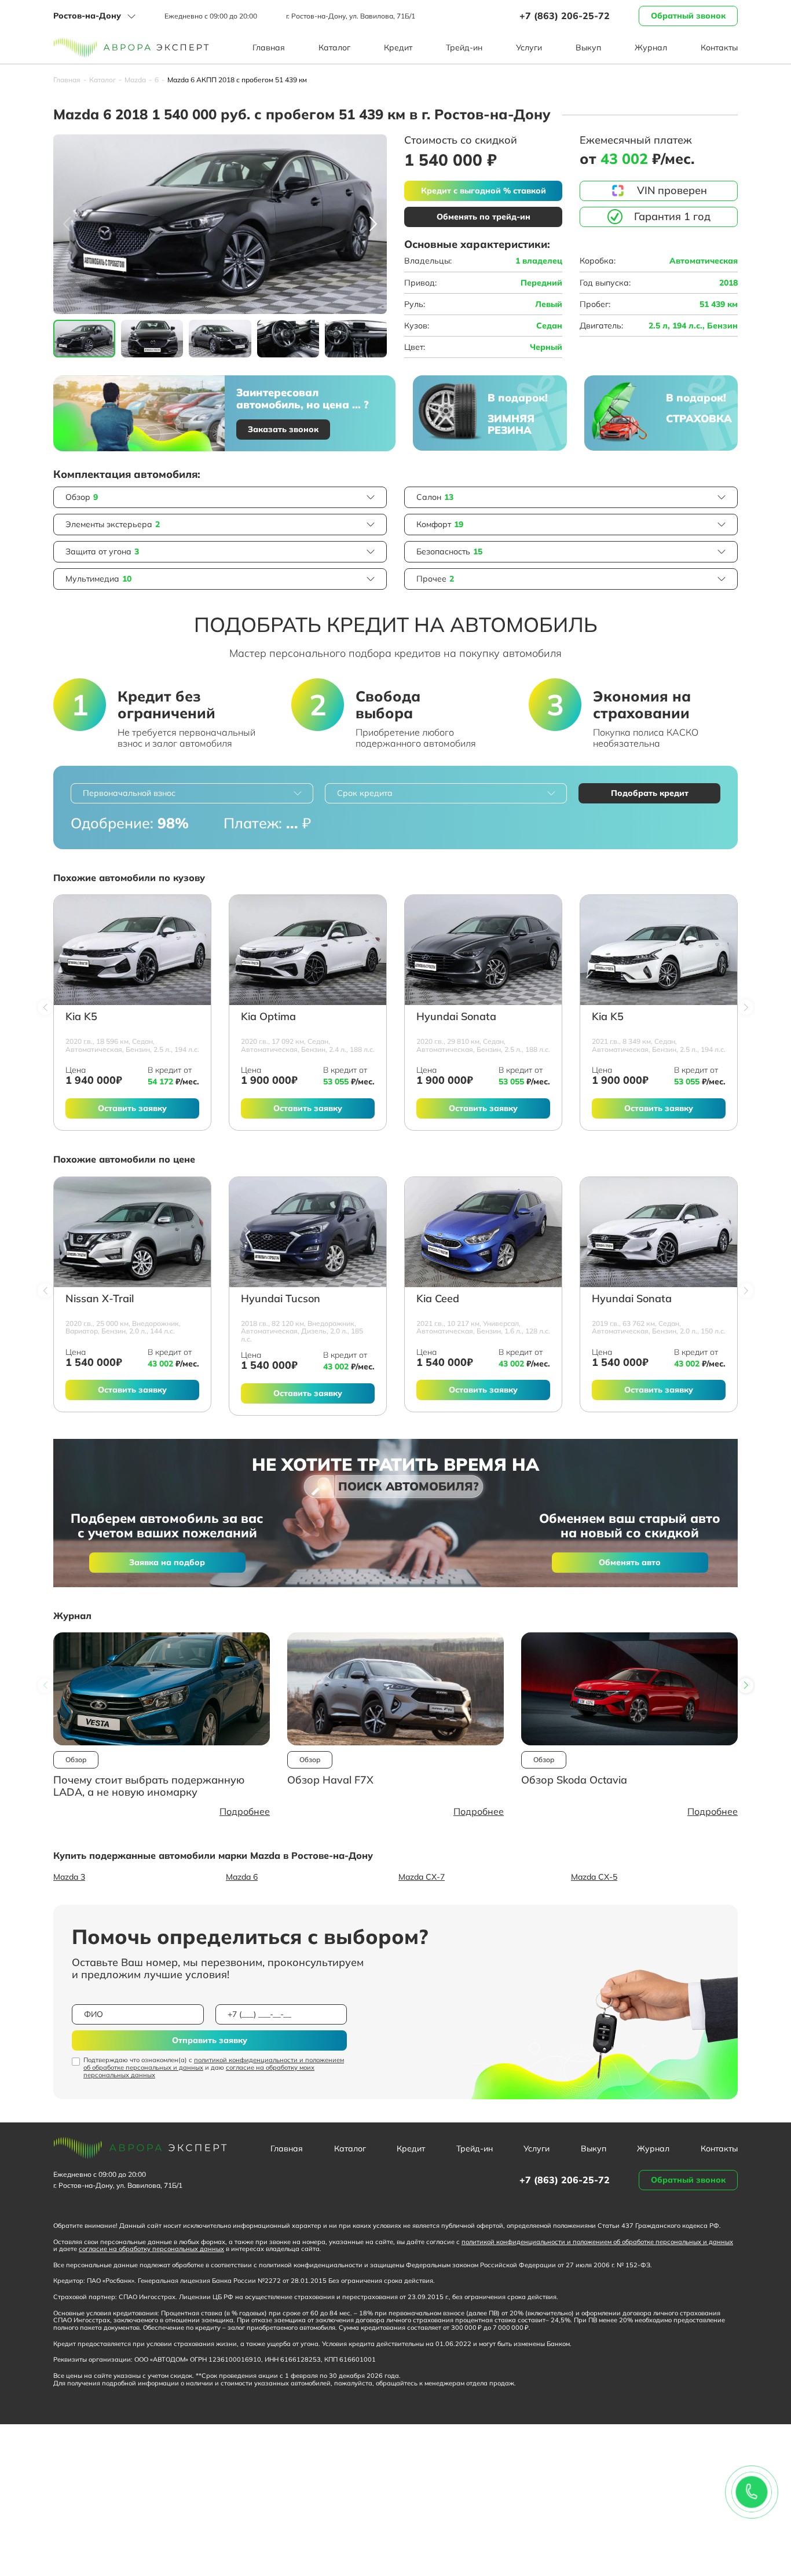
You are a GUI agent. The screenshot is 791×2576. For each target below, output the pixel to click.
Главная (269, 47)
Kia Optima (268, 1017)
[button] (373, 224)
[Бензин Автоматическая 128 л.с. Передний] (483, 1232)
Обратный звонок (688, 16)
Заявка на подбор (167, 1562)
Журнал (651, 47)
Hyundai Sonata (456, 1017)
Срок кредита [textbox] (365, 793)
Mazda (135, 80)
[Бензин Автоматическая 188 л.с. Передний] (308, 950)
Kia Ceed (438, 1299)
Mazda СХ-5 (594, 1877)
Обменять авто (630, 1562)
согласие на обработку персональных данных (151, 2249)
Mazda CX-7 (422, 1877)
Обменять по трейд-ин (484, 217)
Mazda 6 (242, 1877)
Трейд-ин (464, 47)
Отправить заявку (210, 2040)
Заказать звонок (283, 429)
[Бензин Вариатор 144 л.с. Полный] (132, 1232)
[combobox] (192, 793)
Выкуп (588, 47)
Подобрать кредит (650, 793)
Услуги (529, 47)
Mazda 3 (69, 1877)
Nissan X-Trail (100, 1299)
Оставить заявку (132, 1108)
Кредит (398, 47)
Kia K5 (81, 1017)
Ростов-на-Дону (87, 16)
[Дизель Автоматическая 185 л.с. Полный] (308, 1232)
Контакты (719, 47)
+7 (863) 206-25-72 (565, 16)
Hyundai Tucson (281, 1299)
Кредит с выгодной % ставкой (484, 191)
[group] (220, 224)
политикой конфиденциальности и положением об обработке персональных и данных (214, 2064)
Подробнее (245, 1811)
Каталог (334, 47)
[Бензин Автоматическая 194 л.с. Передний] (132, 950)
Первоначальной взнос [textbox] (129, 793)
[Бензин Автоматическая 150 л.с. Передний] (659, 1232)
